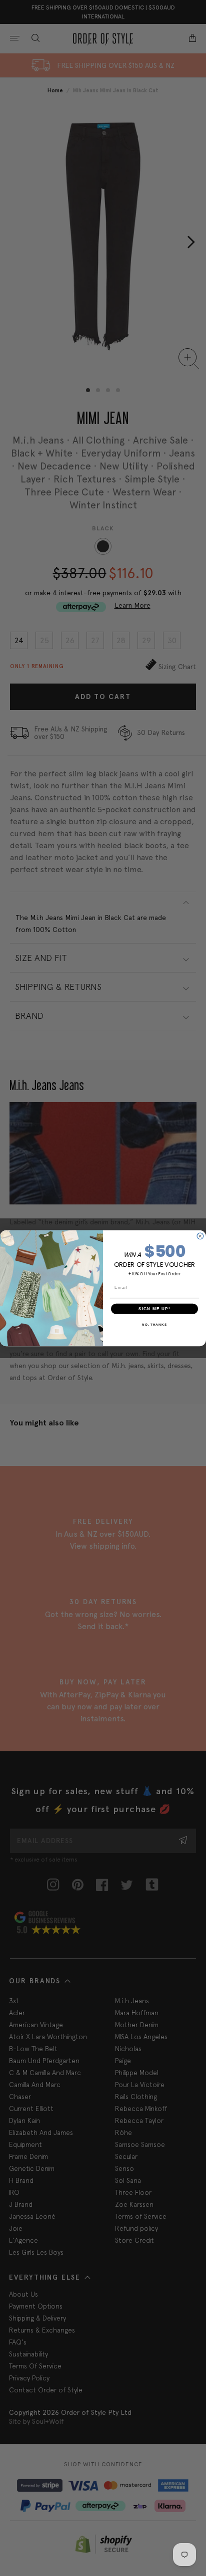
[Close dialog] (200, 1236)
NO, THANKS (154, 1324)
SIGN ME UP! (154, 1308)
